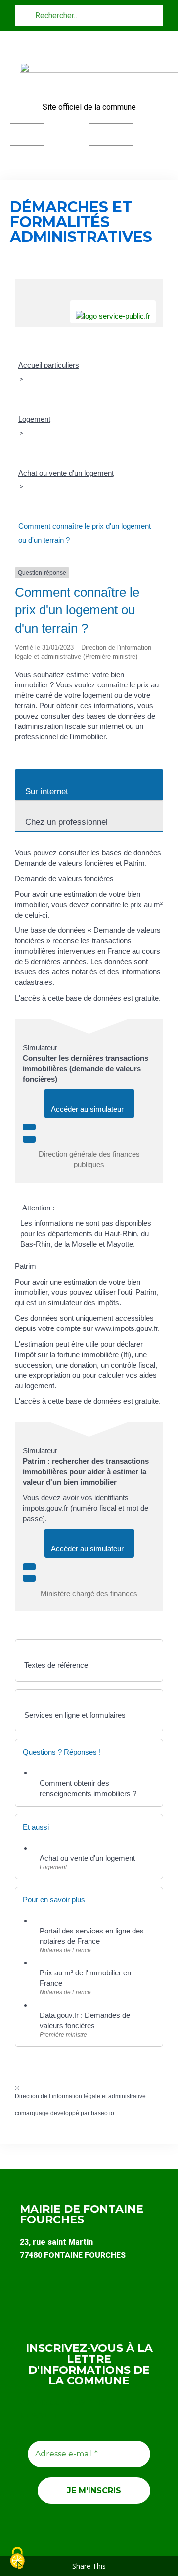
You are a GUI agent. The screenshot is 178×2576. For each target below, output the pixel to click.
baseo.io (103, 2113)
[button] (89, 132)
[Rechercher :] (89, 15)
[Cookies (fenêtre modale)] (17, 2559)
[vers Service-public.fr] (113, 312)
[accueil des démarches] (89, 284)
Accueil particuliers (49, 365)
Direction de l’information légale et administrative (80, 2096)
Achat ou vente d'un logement (66, 473)
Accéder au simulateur (89, 1109)
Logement (34, 419)
